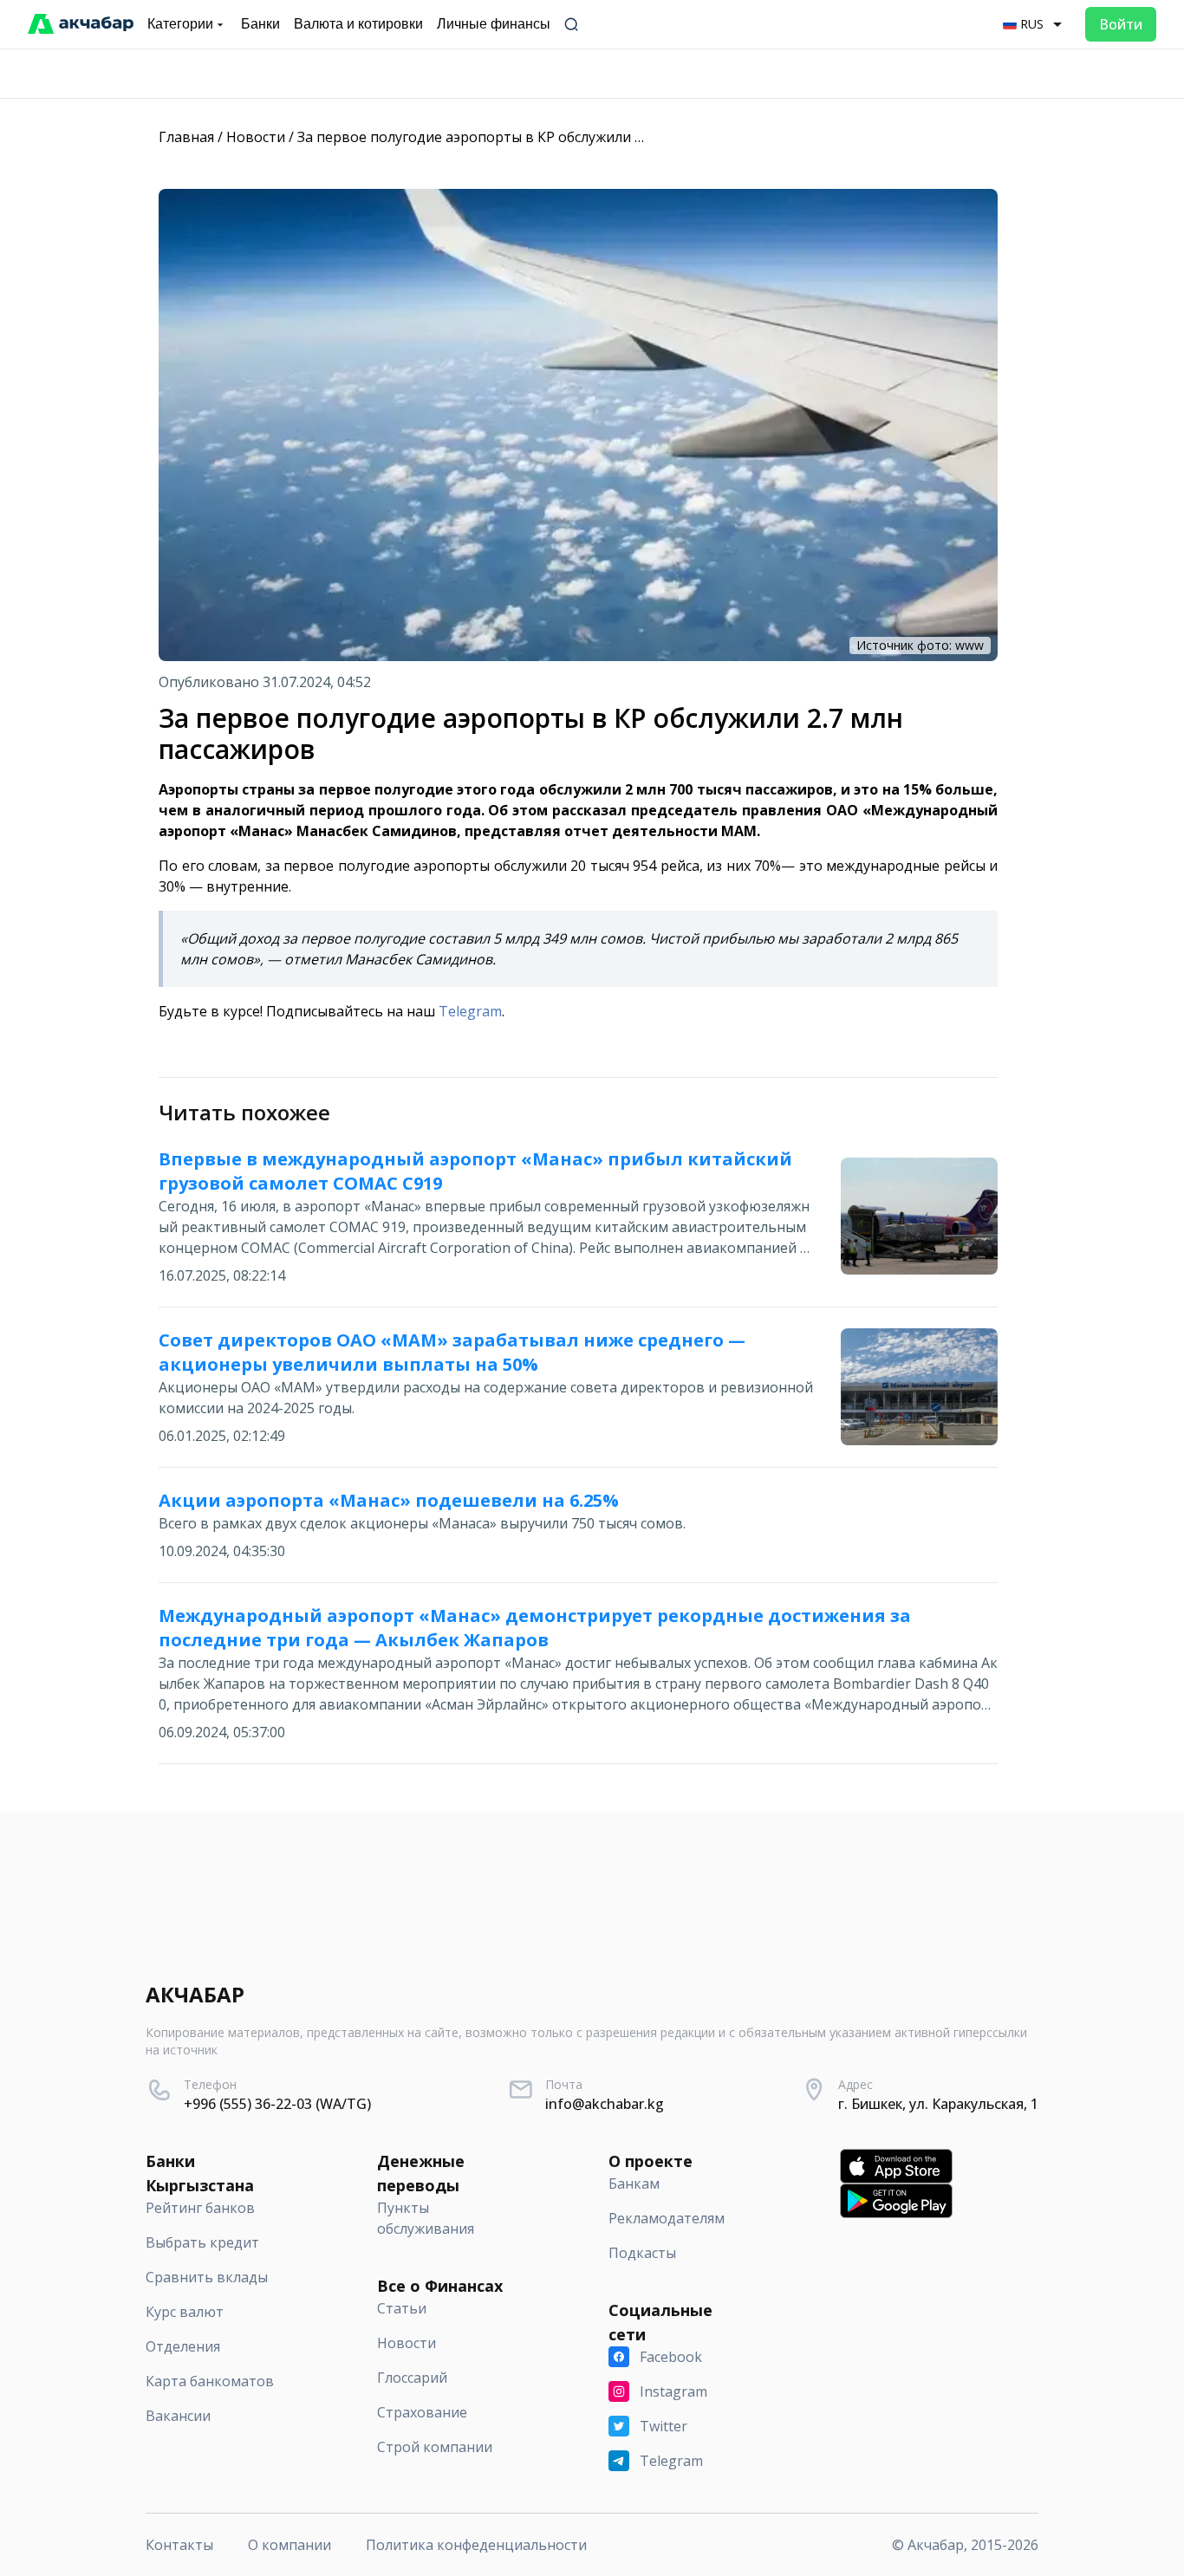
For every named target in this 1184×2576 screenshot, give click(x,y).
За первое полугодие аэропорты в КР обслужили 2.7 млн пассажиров (533, 137)
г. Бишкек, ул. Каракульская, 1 (938, 2104)
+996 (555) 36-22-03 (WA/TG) (277, 2104)
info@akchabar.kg (605, 2104)
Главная (186, 137)
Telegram (470, 1011)
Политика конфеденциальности (476, 2545)
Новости (256, 137)
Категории (180, 24)
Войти (1121, 24)
